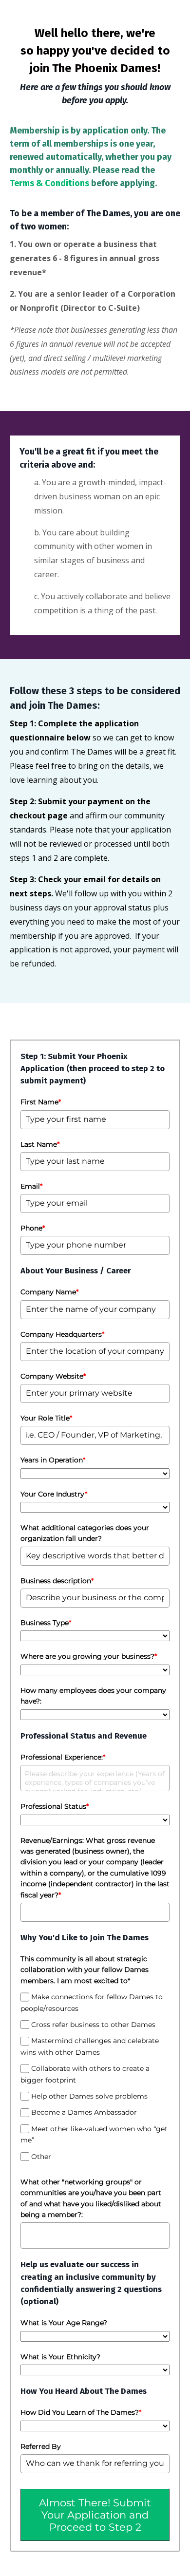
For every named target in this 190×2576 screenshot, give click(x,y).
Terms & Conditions (49, 183)
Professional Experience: (63, 1757)
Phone (33, 1228)
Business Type (46, 1623)
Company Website (53, 1376)
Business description (57, 1581)
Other (41, 2157)
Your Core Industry (54, 1494)
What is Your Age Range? (64, 2323)
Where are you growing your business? (89, 1656)
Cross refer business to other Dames (93, 2025)
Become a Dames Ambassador (84, 2112)
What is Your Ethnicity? (60, 2357)
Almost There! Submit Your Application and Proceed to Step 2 (95, 2515)
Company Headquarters (62, 1334)
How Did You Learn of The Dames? (81, 2412)
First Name (41, 1102)
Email (31, 1186)
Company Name (49, 1292)
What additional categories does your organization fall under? (85, 1533)
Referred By (41, 2446)
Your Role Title (46, 1418)
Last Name (40, 1144)
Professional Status (55, 1806)
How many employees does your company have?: (93, 1696)
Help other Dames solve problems (89, 2096)
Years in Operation (53, 1460)
